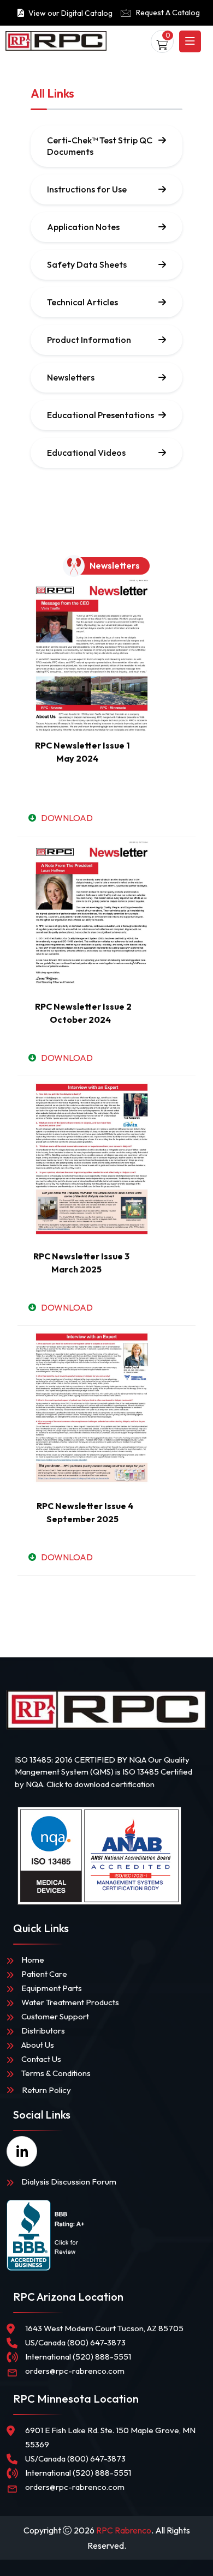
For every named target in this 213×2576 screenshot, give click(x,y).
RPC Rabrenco (124, 2530)
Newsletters (71, 377)
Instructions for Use (87, 189)
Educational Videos (86, 453)
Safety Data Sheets (87, 264)
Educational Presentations (100, 415)
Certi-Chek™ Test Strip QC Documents (100, 146)
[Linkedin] (22, 2151)
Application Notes (83, 227)
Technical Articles (82, 302)
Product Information (89, 340)
